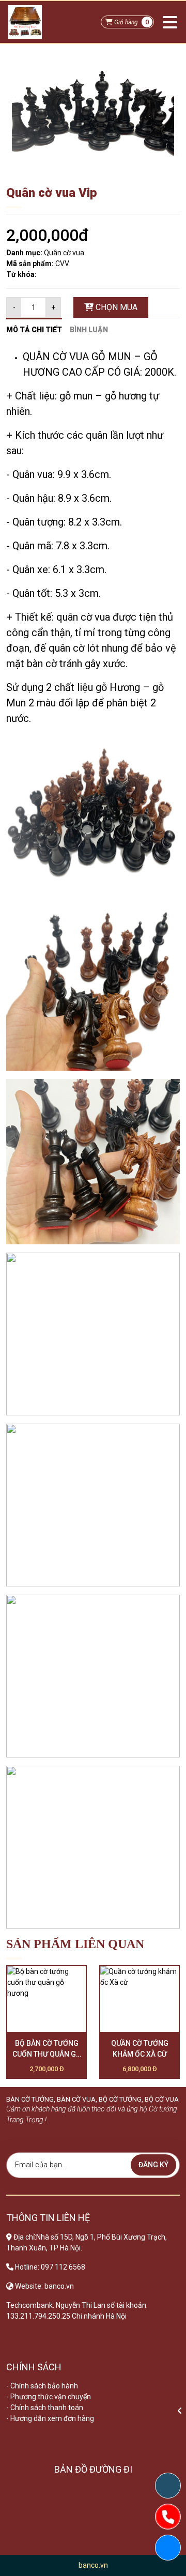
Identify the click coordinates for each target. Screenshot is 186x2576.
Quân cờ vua (64, 253)
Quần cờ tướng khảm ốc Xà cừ (140, 2049)
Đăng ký (153, 2165)
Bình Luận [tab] (89, 330)
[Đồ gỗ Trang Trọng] (25, 22)
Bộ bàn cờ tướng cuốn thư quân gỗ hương (47, 2049)
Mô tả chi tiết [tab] (34, 330)
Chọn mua (115, 307)
